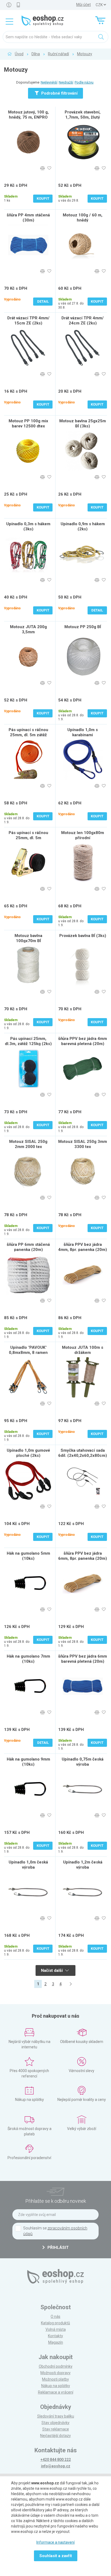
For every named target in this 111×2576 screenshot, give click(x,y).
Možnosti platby (55, 2379)
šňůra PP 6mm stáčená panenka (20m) (28, 1247)
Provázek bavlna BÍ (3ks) (83, 936)
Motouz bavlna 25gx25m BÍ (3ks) (83, 423)
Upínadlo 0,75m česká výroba (83, 1762)
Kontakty (55, 2336)
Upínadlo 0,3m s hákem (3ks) (28, 526)
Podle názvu (84, 82)
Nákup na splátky (56, 2386)
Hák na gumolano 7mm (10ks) (28, 1659)
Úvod (19, 54)
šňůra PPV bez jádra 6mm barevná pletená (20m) (83, 1659)
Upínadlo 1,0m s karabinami (83, 732)
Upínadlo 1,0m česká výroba (28, 1865)
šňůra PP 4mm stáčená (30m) (28, 218)
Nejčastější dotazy (55, 2436)
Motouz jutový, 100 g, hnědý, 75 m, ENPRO (28, 115)
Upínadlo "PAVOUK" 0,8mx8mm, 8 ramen (28, 1350)
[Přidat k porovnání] (42, 168)
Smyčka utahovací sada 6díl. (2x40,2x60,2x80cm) (83, 1453)
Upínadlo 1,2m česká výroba (83, 1865)
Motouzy (85, 54)
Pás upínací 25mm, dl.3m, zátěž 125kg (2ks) (28, 1041)
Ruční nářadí (58, 54)
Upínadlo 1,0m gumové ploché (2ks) (28, 1453)
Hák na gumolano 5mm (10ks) (28, 1556)
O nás (55, 2316)
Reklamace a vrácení (56, 2392)
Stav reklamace (56, 2429)
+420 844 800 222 (56, 2460)
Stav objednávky (55, 2423)
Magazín (56, 2342)
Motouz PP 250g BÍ (83, 627)
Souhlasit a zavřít (56, 2556)
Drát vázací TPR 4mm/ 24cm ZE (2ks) (83, 321)
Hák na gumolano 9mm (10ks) (28, 1762)
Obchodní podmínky (56, 2366)
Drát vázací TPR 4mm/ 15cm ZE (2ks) (28, 321)
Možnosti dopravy (55, 2373)
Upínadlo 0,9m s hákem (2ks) (83, 526)
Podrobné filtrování (59, 93)
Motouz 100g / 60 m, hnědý (83, 218)
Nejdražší (66, 82)
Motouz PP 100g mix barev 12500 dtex (28, 423)
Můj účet (84, 5)
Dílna (36, 54)
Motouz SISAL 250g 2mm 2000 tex (28, 1144)
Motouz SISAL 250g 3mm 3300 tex (83, 1144)
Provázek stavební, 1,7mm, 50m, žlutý (83, 115)
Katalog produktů (55, 2323)
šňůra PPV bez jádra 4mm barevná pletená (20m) (83, 1041)
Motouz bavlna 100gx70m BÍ (28, 938)
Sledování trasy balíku (56, 2416)
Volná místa (56, 2329)
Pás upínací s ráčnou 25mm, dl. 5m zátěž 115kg (28, 735)
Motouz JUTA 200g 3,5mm (28, 629)
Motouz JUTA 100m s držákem (83, 1350)
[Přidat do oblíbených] (49, 168)
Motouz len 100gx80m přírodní (83, 835)
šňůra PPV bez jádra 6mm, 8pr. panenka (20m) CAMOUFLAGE (83, 1558)
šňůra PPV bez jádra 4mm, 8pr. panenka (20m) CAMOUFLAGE (83, 1250)
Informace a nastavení (55, 2542)
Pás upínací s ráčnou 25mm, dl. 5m (28, 835)
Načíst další (52, 1970)
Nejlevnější (49, 82)
